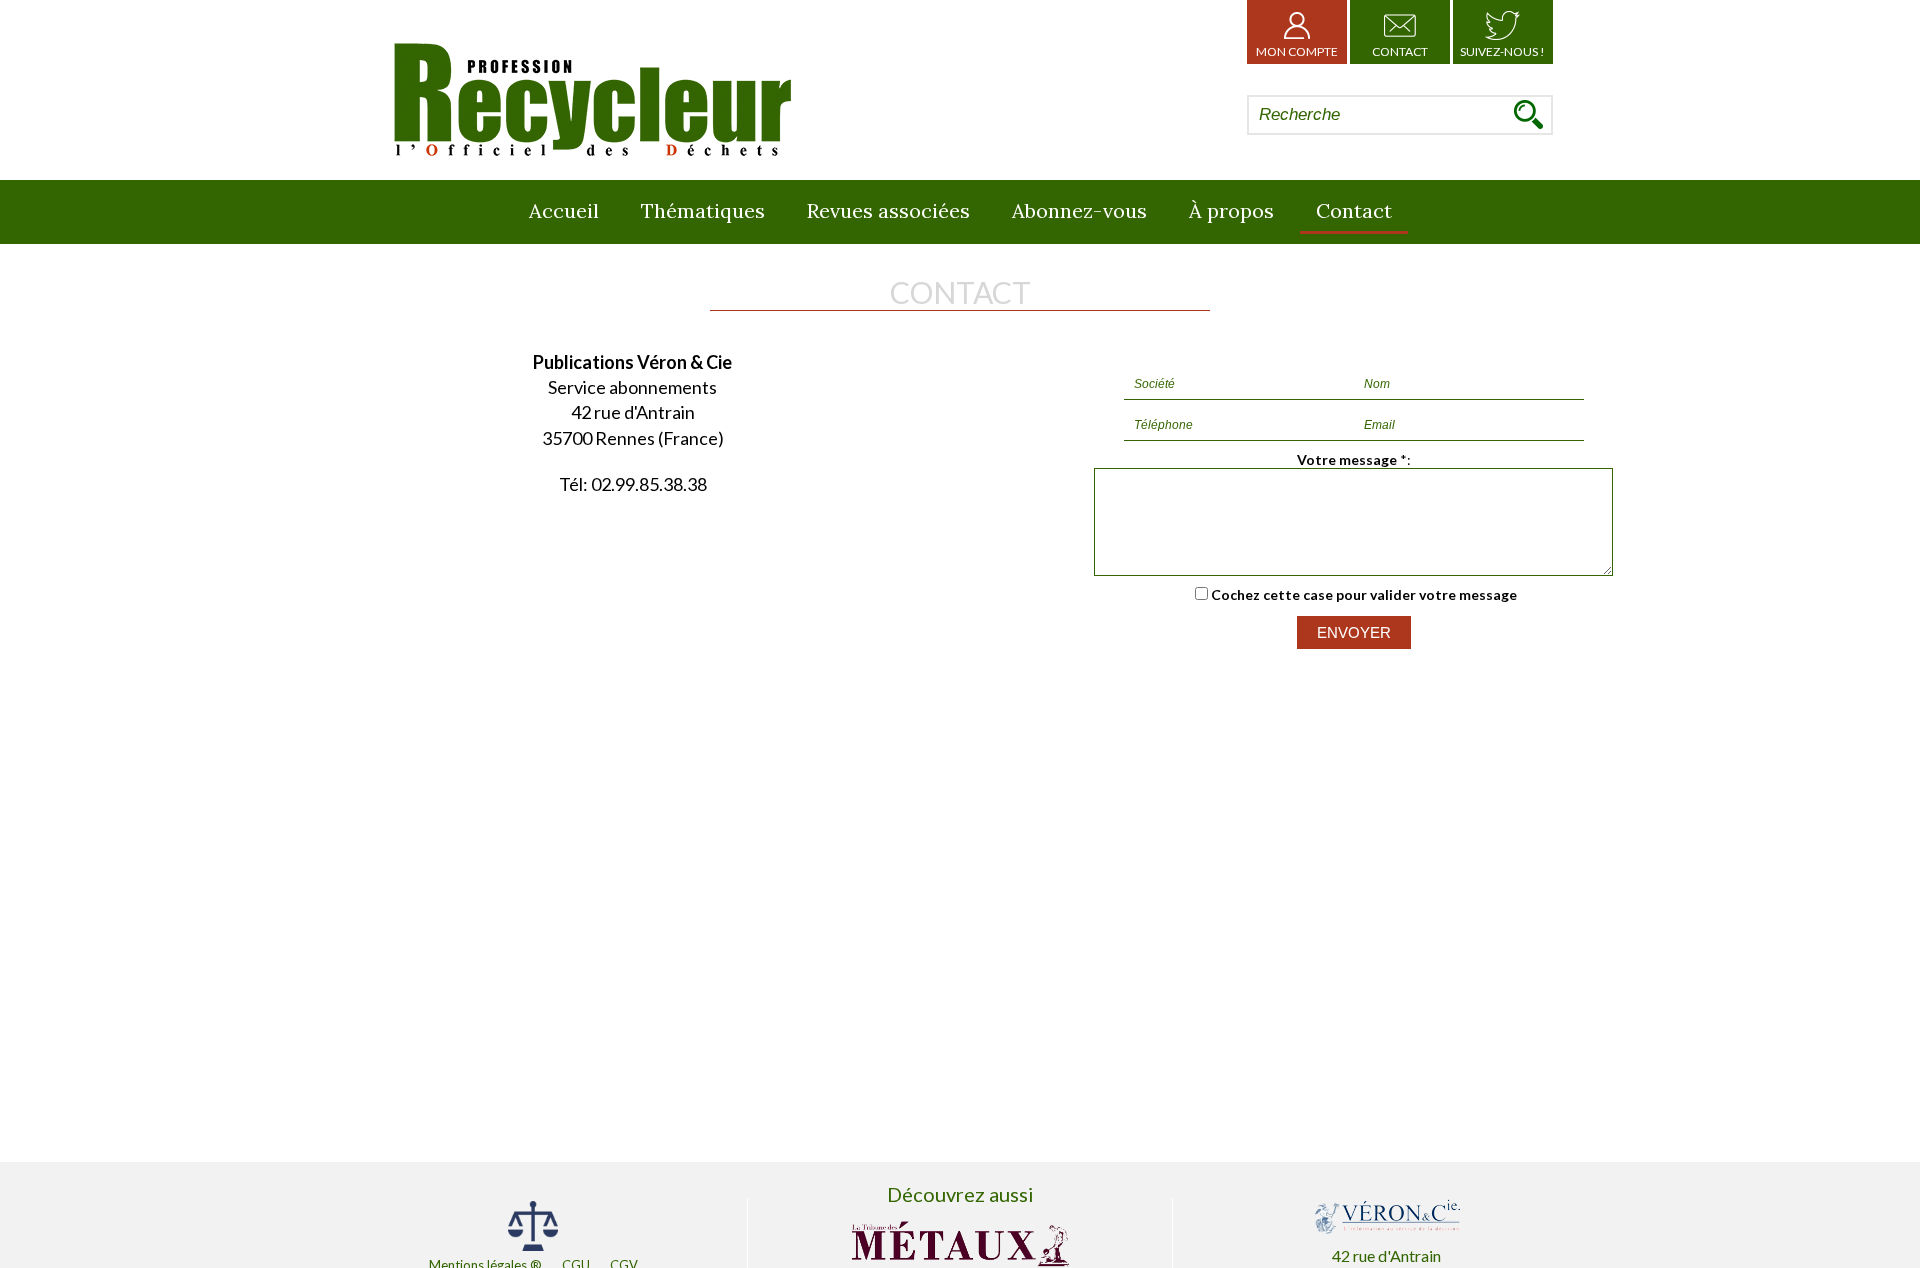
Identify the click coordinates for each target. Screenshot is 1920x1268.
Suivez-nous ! (1502, 51)
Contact (1400, 51)
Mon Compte (1297, 51)
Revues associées (888, 210)
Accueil (564, 210)
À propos (1231, 210)
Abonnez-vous (1079, 210)
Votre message (1347, 459)
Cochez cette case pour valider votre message (1364, 594)
